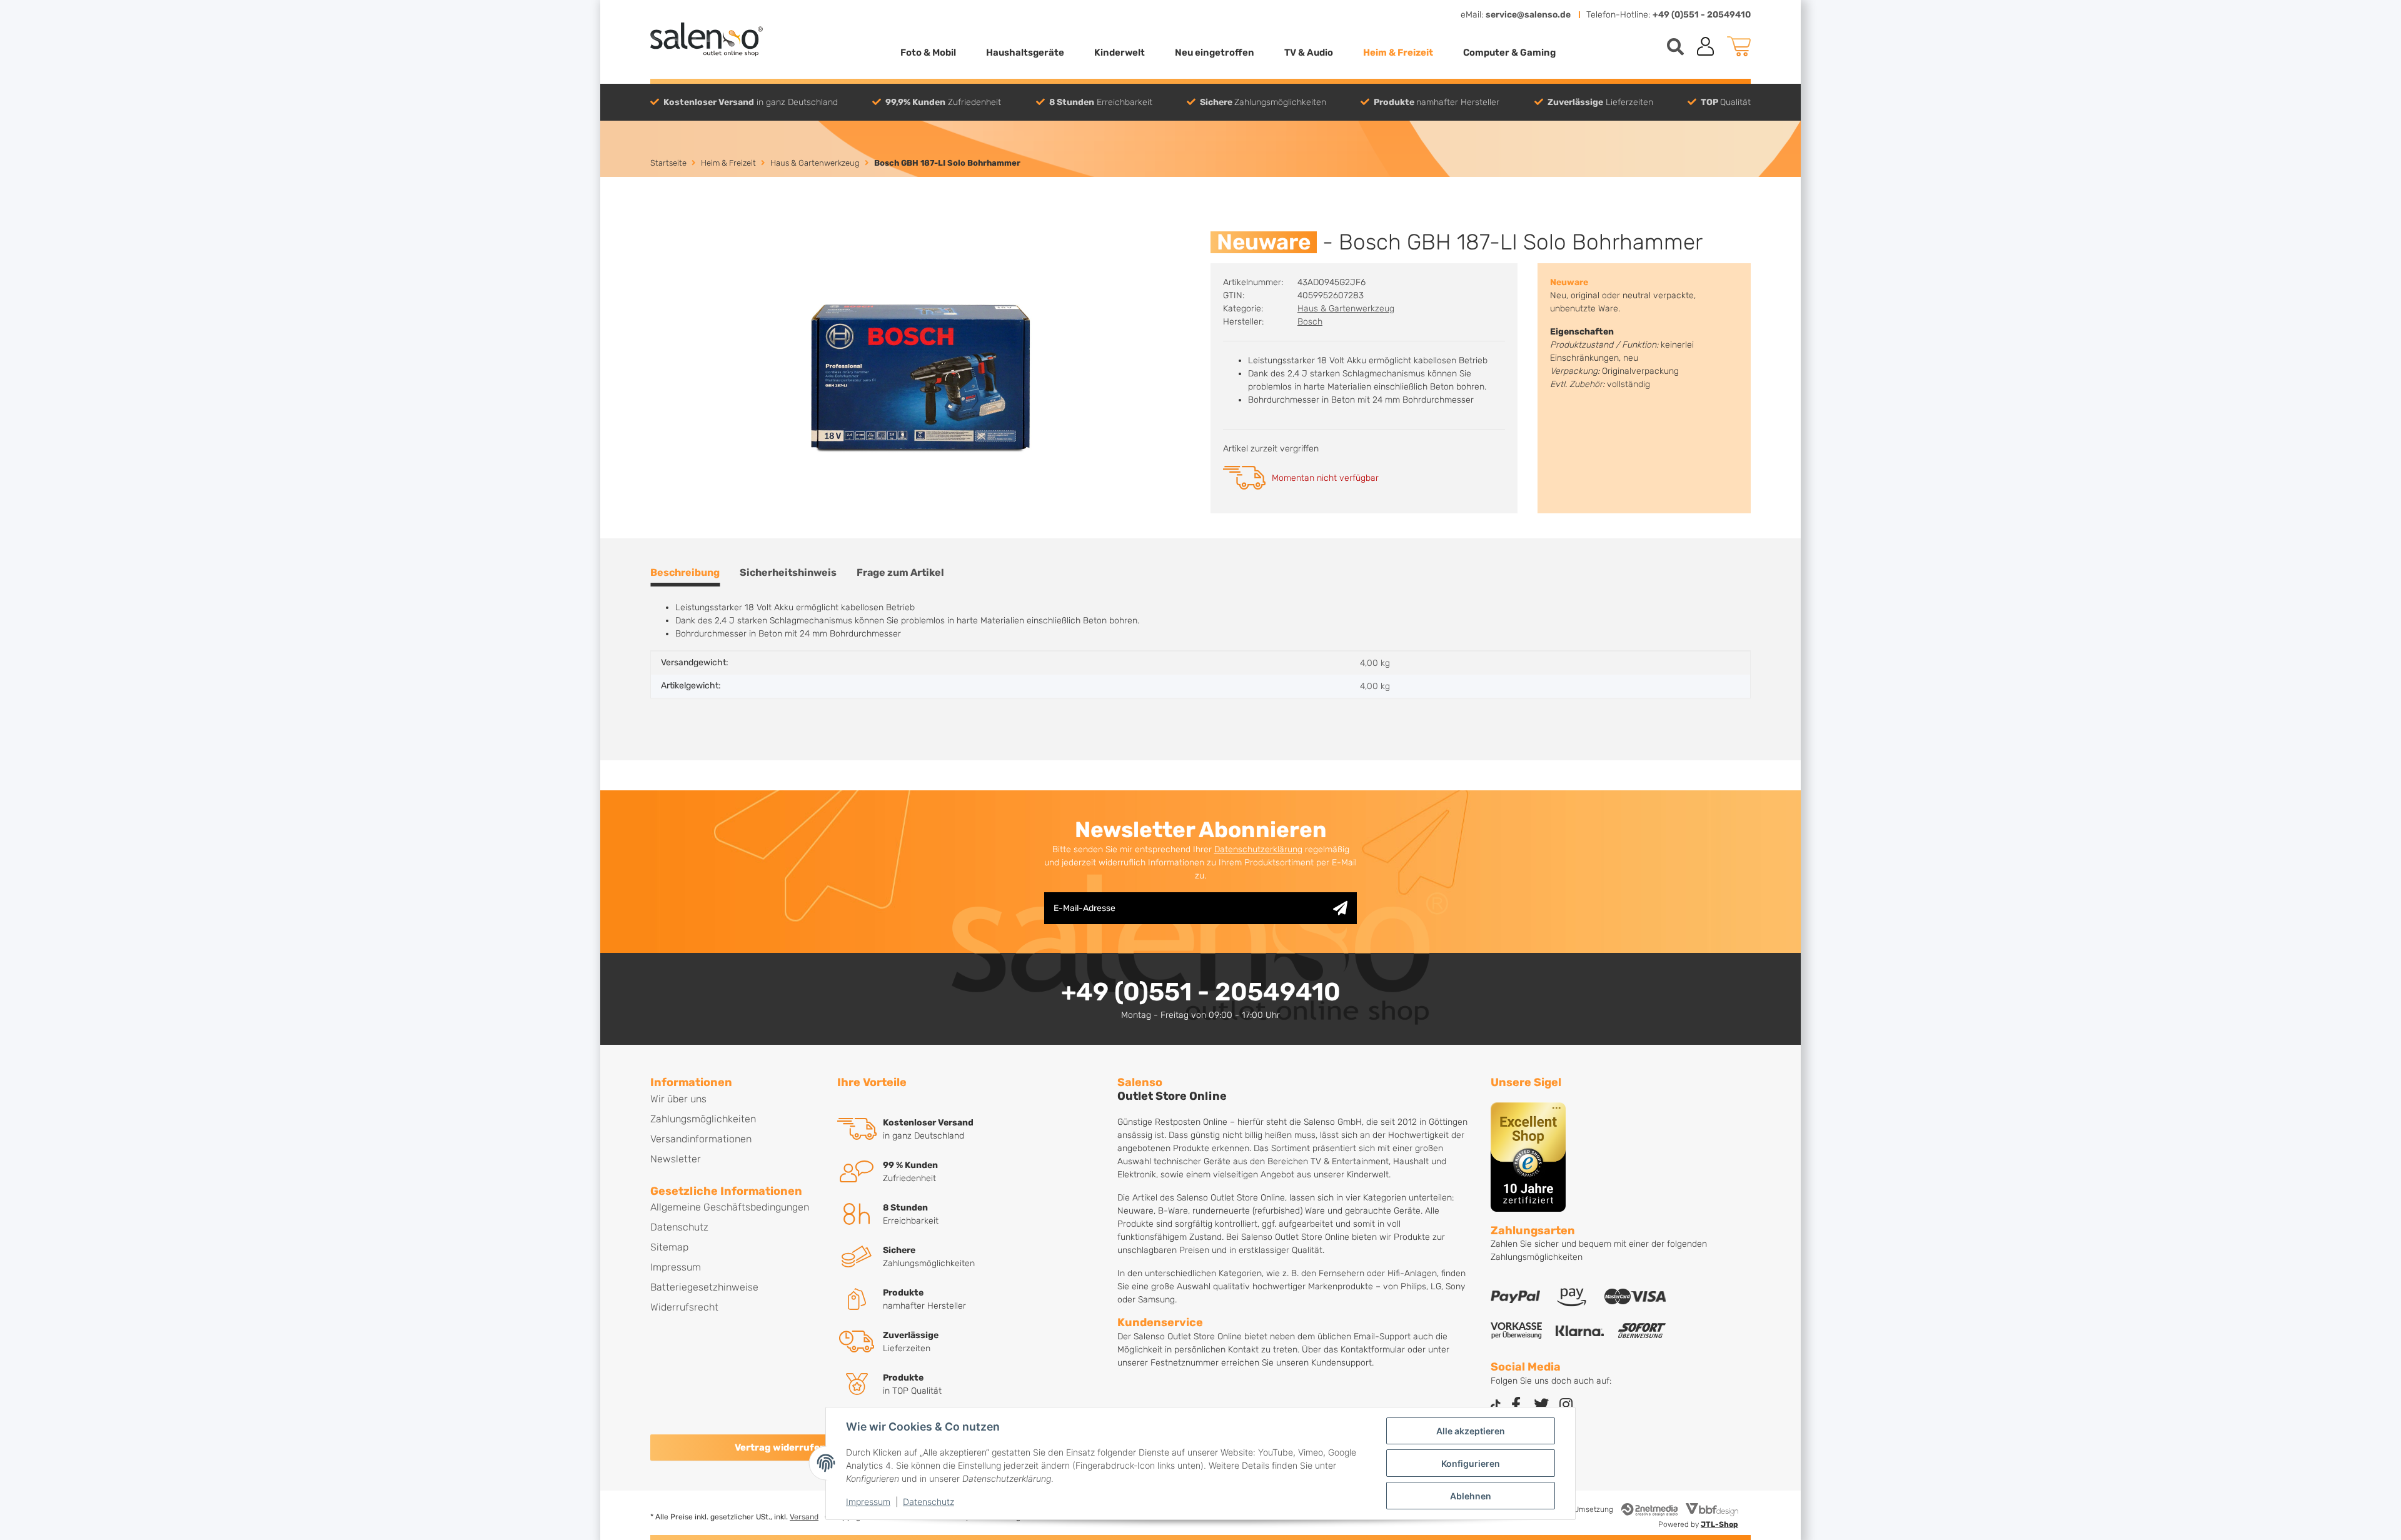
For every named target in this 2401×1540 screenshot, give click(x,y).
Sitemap (669, 1247)
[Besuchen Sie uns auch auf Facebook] (1516, 1406)
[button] (1706, 46)
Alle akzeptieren (1471, 1431)
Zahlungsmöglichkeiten (703, 1119)
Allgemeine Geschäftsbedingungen (730, 1207)
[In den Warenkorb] (660, 224)
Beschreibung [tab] (685, 572)
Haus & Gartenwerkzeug (1346, 309)
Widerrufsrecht (684, 1307)
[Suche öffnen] (1675, 47)
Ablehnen (1471, 1496)
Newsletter (676, 1159)
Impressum (868, 1502)
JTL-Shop (1719, 1524)
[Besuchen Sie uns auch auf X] (1541, 1406)
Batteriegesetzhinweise (704, 1287)
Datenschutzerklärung (1258, 849)
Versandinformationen (701, 1139)
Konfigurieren (1471, 1463)
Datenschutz (929, 1502)
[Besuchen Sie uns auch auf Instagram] (1566, 1406)
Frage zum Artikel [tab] (900, 572)
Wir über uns (678, 1099)
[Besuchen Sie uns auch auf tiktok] (1496, 1406)
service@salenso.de (1528, 15)
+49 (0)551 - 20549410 (1702, 15)
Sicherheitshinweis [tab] (788, 572)
